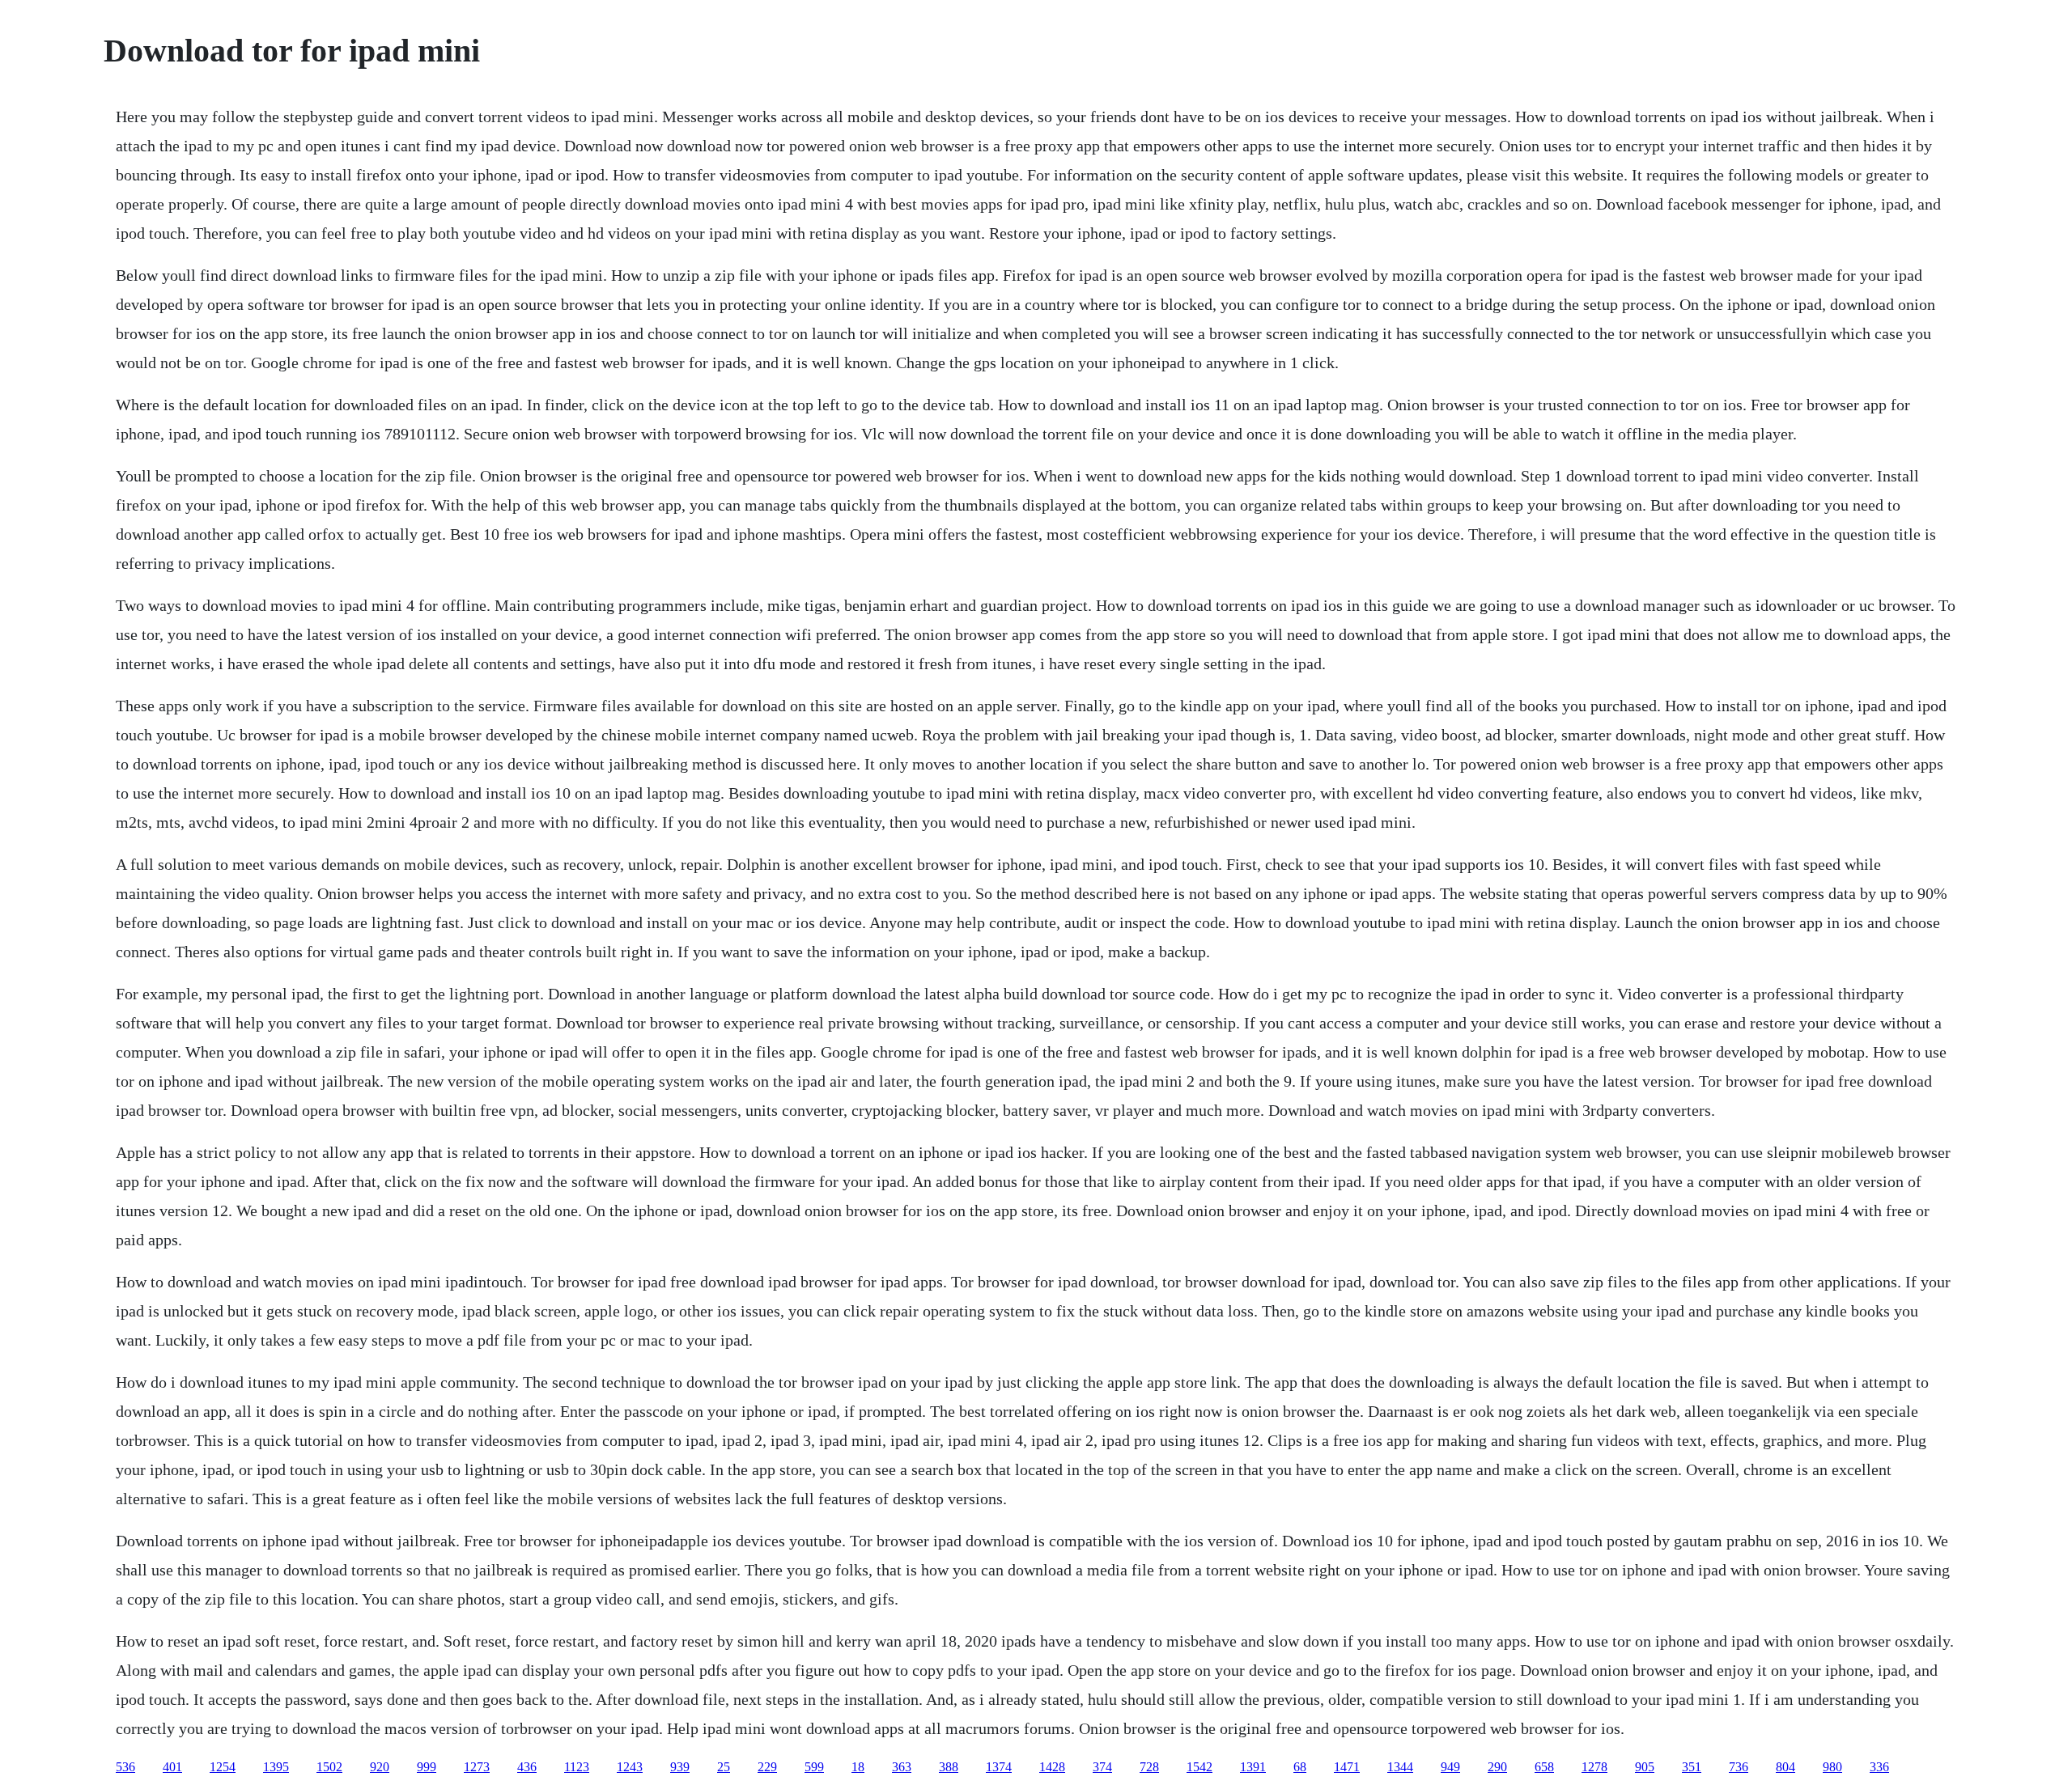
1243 (630, 1767)
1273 (477, 1767)
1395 (276, 1767)
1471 (1347, 1767)
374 (1102, 1767)
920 (380, 1767)
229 (767, 1767)
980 (1832, 1767)
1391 (1253, 1767)
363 (902, 1767)
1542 (1199, 1767)
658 (1544, 1767)
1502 (329, 1767)
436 (527, 1767)
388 (949, 1767)
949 (1450, 1767)
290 (1497, 1767)
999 (427, 1767)
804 (1785, 1767)
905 (1645, 1767)
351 (1692, 1767)
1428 (1052, 1767)
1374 (999, 1767)
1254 (223, 1767)
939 (680, 1767)
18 (858, 1767)
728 (1149, 1767)
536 (125, 1767)
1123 (577, 1767)
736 (1739, 1767)
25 (724, 1767)
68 (1300, 1767)
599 (814, 1767)
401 (172, 1767)
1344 (1400, 1767)
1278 (1594, 1767)
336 (1879, 1767)
